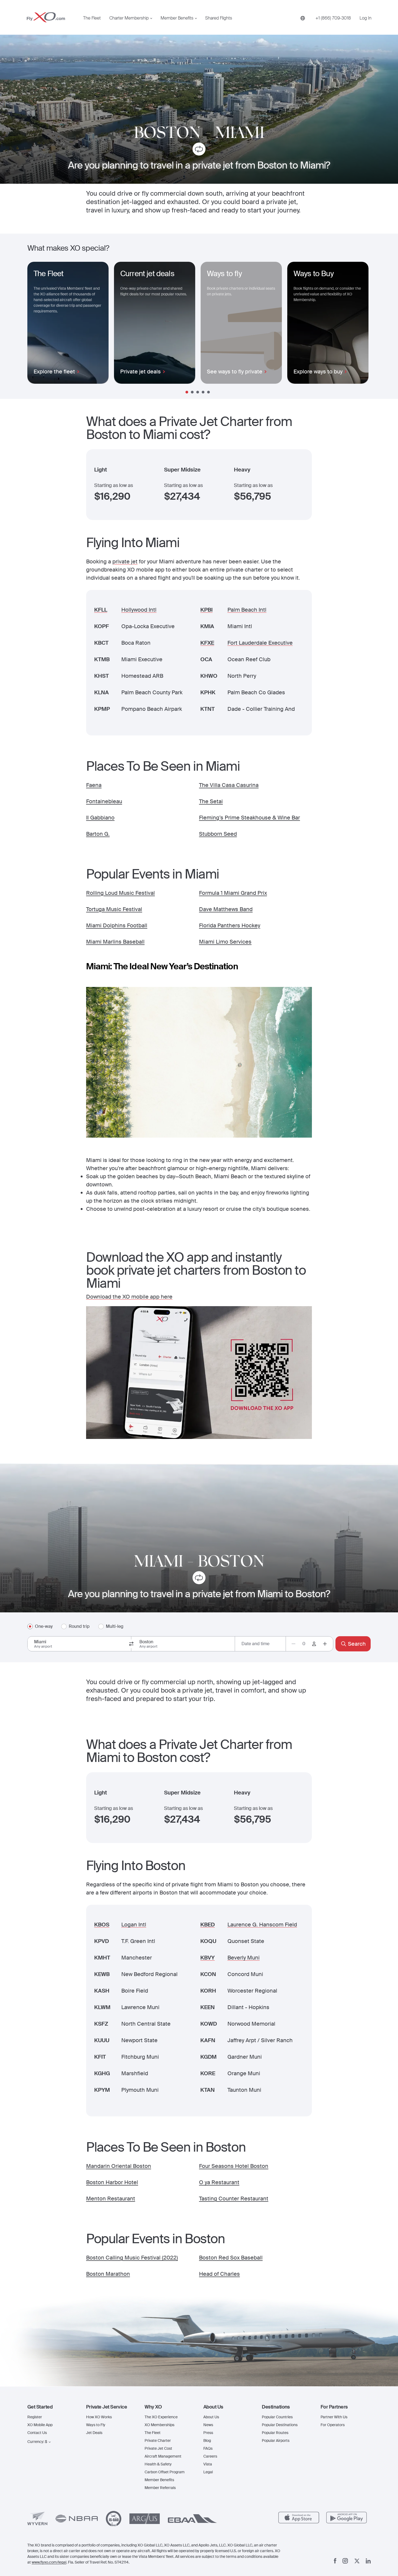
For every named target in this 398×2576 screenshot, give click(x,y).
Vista (208, 2464)
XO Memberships (159, 2425)
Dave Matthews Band (226, 909)
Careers (210, 2456)
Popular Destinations (280, 2425)
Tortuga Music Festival (114, 909)
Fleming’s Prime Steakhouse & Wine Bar (249, 818)
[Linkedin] (368, 2561)
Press (208, 2433)
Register (35, 2417)
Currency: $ (37, 2442)
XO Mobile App (40, 2425)
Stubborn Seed (218, 834)
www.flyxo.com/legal (49, 2562)
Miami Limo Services (225, 942)
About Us (211, 2417)
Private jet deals (141, 372)
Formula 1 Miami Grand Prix (233, 893)
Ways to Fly (96, 2425)
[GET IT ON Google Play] (347, 2518)
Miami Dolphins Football (117, 925)
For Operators (333, 2425)
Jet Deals (94, 2433)
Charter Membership (129, 18)
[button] (52, 2407)
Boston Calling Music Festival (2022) (132, 2258)
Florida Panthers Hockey (230, 925)
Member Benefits (177, 18)
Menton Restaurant (111, 2199)
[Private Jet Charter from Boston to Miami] (199, 150)
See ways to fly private (235, 372)
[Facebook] (335, 2561)
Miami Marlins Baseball (115, 942)
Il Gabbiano (100, 818)
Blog (207, 2441)
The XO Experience (161, 2417)
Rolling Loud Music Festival (120, 893)
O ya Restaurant (219, 2182)
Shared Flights (219, 18)
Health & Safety (158, 2464)
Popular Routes (275, 2433)
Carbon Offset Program (165, 2472)
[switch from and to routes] (131, 1644)
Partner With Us (334, 2417)
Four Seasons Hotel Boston (234, 2166)
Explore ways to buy (318, 372)
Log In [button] (366, 18)
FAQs (208, 2448)
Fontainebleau (104, 801)
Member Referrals (160, 2488)
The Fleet (92, 18)
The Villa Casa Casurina (229, 785)
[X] (357, 2561)
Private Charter (158, 2441)
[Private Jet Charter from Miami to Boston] (199, 1579)
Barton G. (98, 834)
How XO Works (99, 2417)
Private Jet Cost (158, 2448)
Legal (208, 2472)
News (208, 2425)
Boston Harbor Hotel (112, 2182)
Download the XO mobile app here (129, 1297)
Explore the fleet (54, 372)
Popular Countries (277, 2417)
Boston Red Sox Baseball (231, 2258)
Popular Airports (276, 2441)
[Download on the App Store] (299, 2518)
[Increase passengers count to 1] (325, 1644)
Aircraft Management (163, 2456)
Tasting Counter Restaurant (234, 2199)
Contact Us (37, 2433)
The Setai (211, 801)
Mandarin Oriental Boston (119, 2166)
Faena (94, 785)
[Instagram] (345, 2561)
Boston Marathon (108, 2274)
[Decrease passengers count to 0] (293, 1644)
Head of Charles (219, 2274)
